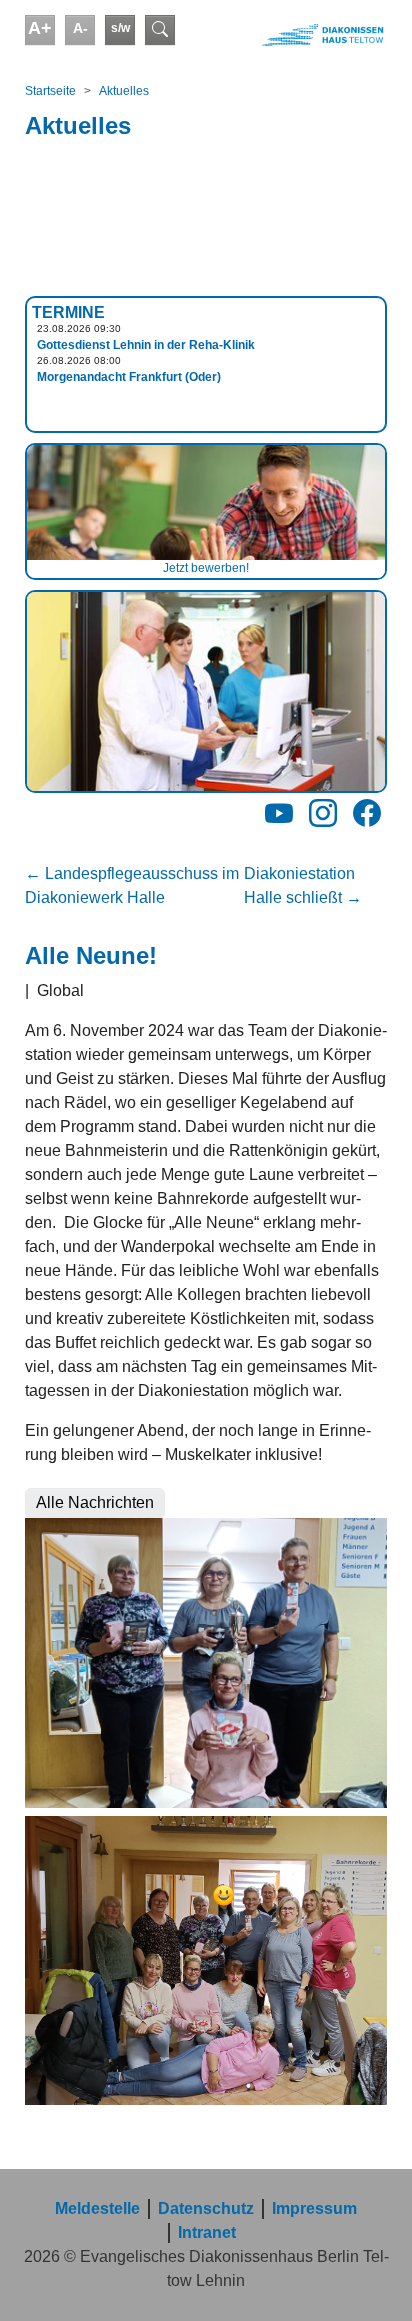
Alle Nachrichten (95, 1502)
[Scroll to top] (368, 2277)
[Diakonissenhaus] (299, 35)
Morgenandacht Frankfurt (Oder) (129, 377)
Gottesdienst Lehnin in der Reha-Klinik (146, 345)
